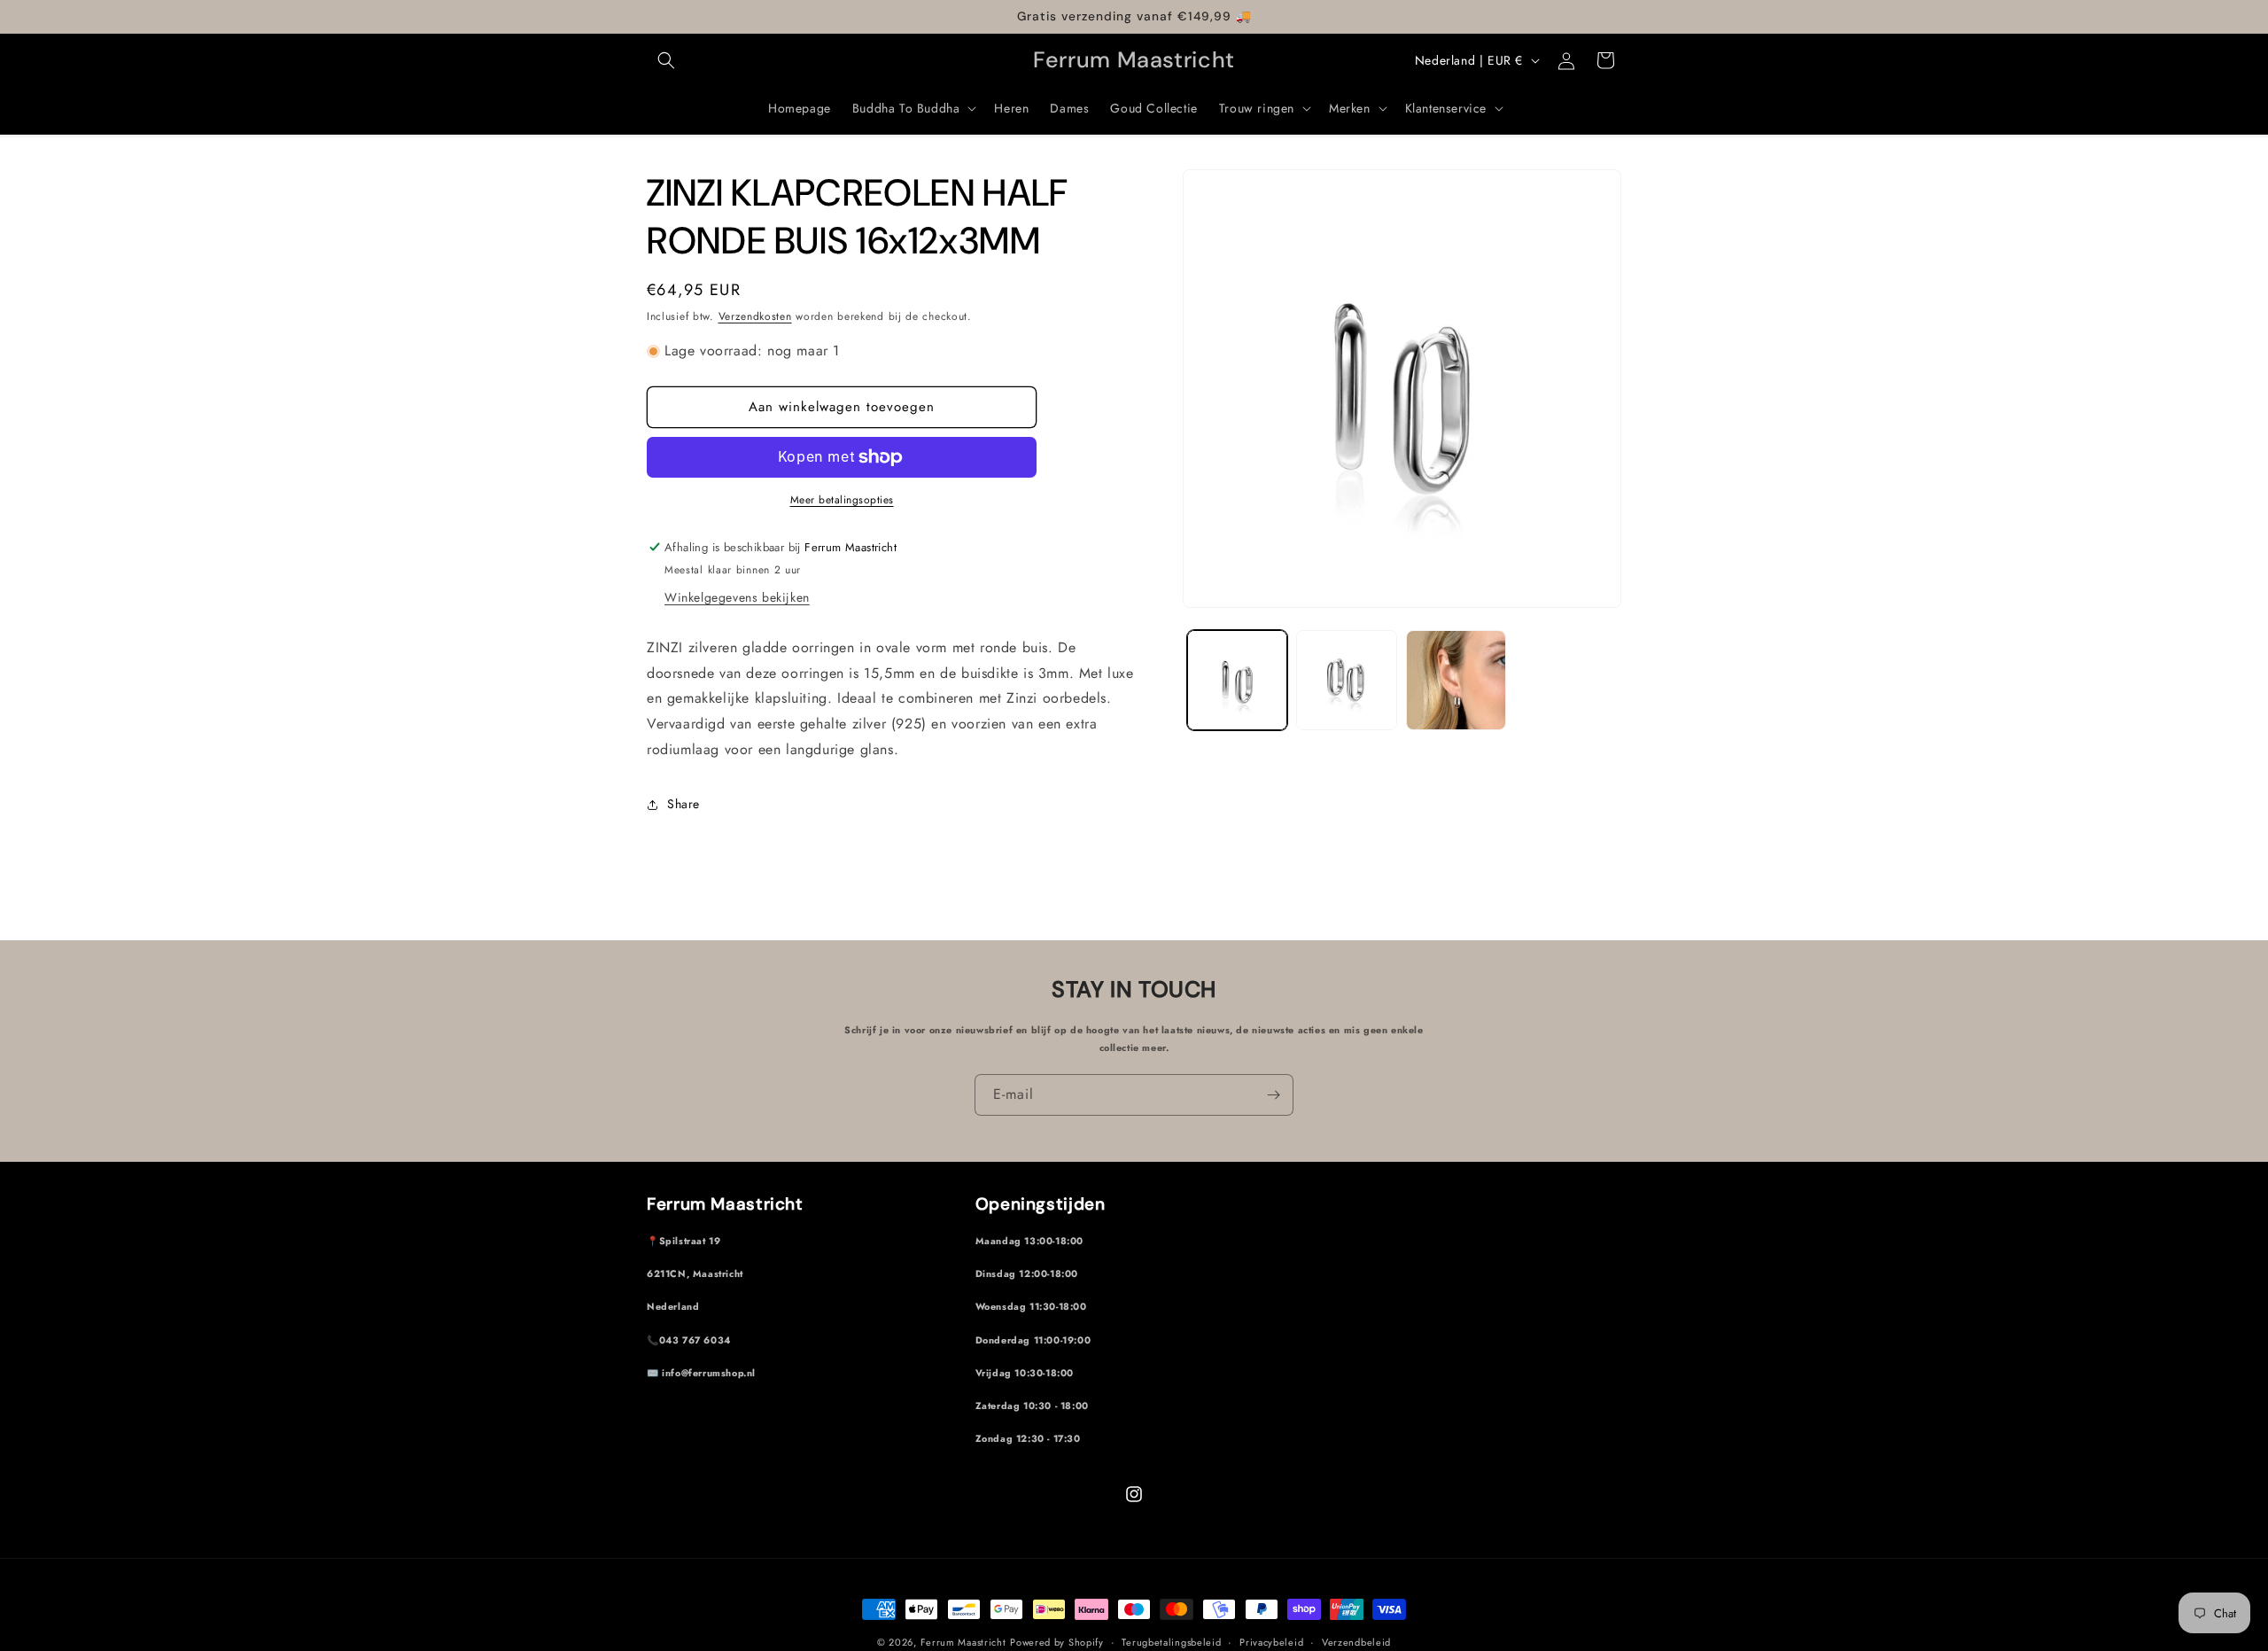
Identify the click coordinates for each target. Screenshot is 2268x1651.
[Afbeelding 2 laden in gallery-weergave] (1346, 680)
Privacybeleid (1271, 1641)
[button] (666, 60)
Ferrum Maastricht (963, 1642)
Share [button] (684, 804)
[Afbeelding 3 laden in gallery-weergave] (1456, 680)
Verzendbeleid (1356, 1641)
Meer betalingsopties (842, 500)
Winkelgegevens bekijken (737, 597)
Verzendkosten (755, 316)
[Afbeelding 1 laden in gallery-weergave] (1237, 680)
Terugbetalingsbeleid (1171, 1641)
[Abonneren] (1273, 1095)
